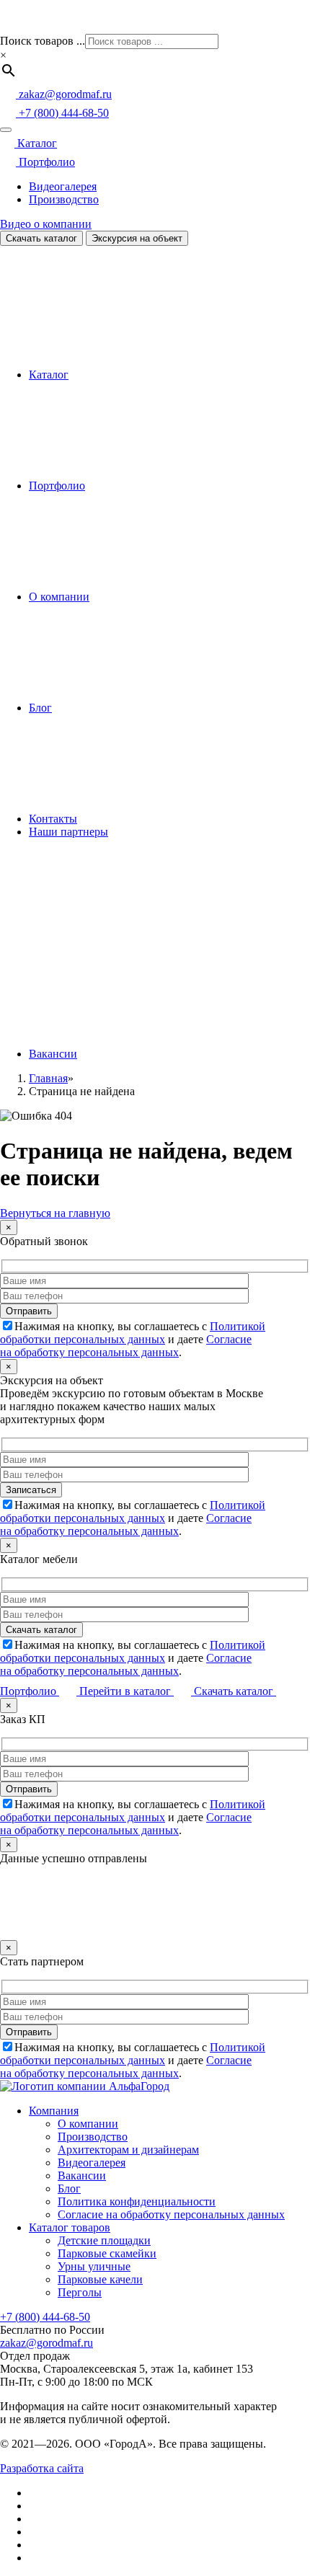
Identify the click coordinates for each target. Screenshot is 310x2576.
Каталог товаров (70, 2227)
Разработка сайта (42, 2468)
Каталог (36, 143)
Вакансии (53, 1054)
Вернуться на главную (55, 1213)
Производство (64, 199)
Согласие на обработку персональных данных (126, 1346)
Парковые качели (100, 2279)
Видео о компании (46, 224)
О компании (59, 597)
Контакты (53, 819)
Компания (54, 2111)
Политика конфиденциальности (137, 2201)
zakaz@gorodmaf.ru (46, 2343)
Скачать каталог (41, 238)
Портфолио (45, 162)
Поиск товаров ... (43, 41)
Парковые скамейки (107, 2253)
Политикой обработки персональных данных (133, 1333)
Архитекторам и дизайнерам (128, 2150)
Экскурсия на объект (137, 238)
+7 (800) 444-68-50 (45, 2317)
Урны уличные (94, 2266)
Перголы (80, 2292)
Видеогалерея (63, 186)
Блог (40, 708)
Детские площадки (104, 2240)
